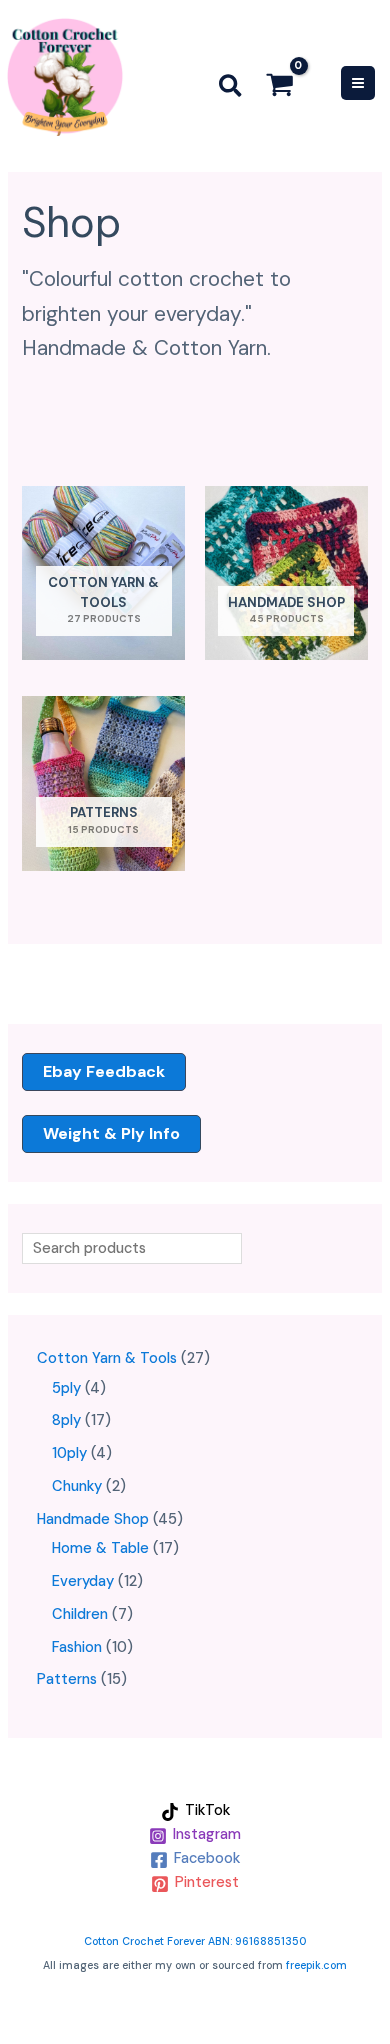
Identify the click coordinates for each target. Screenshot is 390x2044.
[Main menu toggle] (358, 83)
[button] (231, 89)
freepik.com (316, 1965)
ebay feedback (104, 1071)
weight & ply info (111, 1133)
